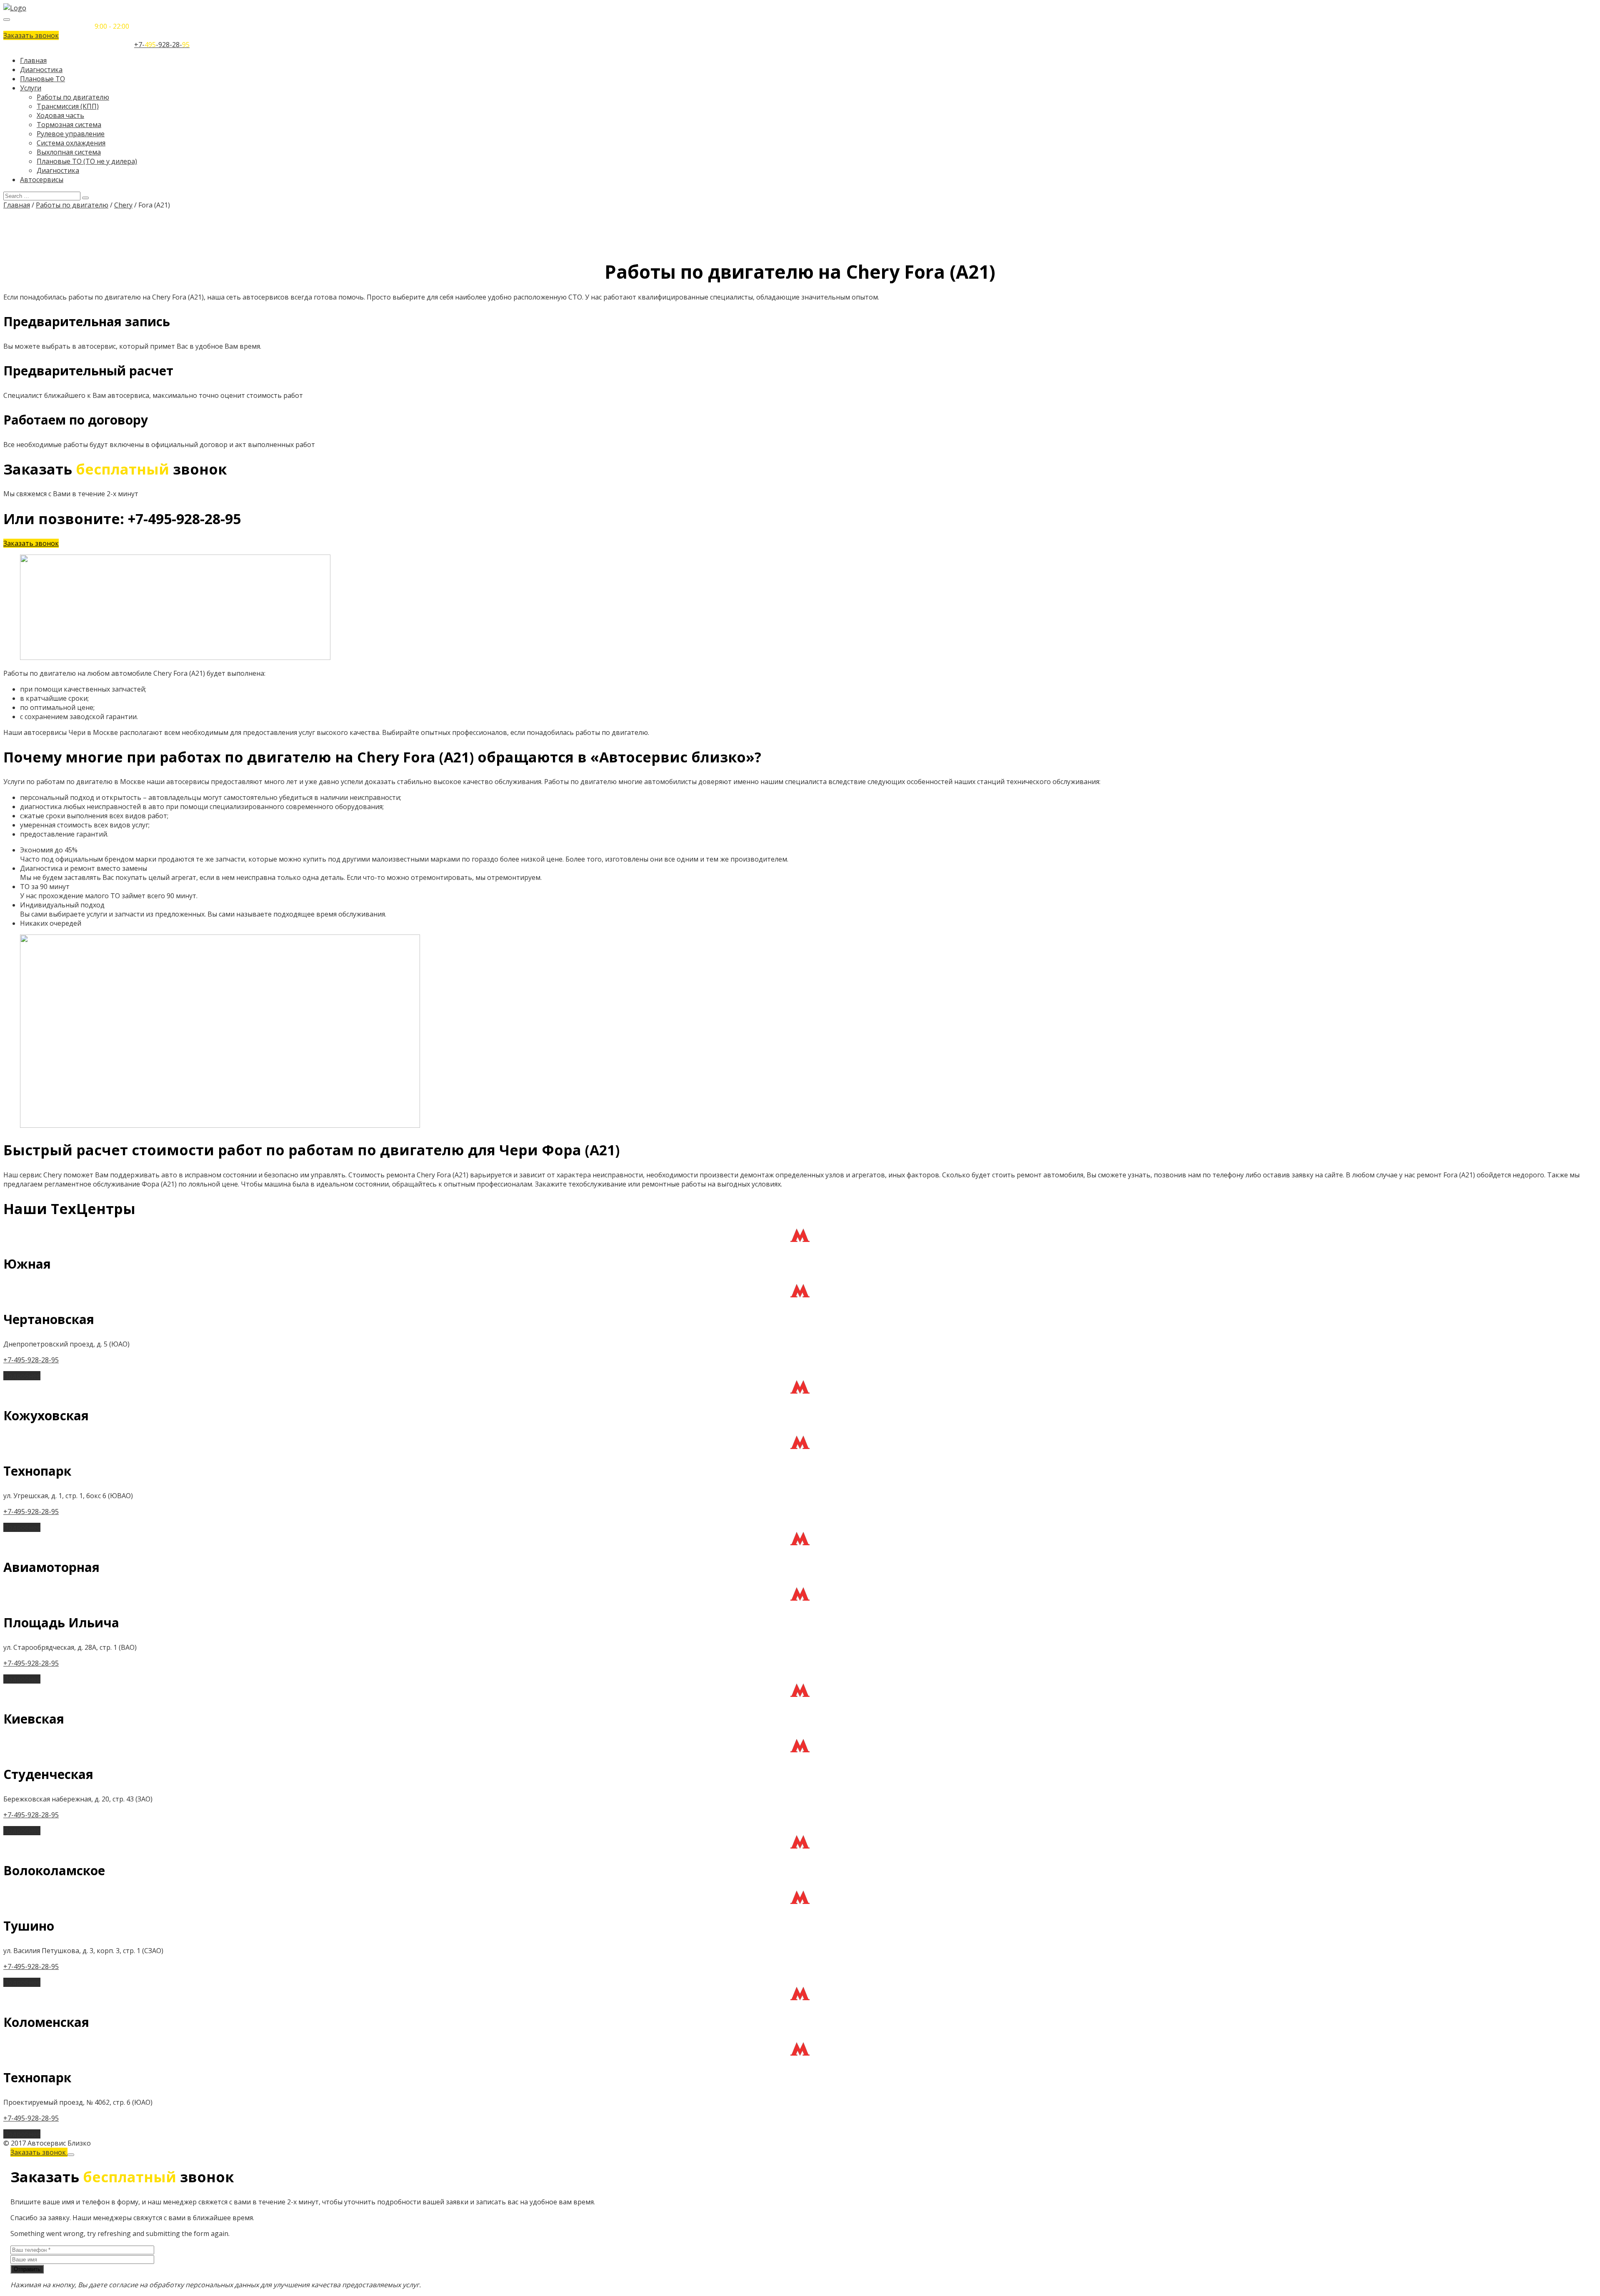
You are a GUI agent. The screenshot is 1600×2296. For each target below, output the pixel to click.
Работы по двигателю (73, 97)
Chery (123, 205)
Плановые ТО (42, 79)
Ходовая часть (60, 115)
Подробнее (22, 1376)
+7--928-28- (162, 45)
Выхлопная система (69, 152)
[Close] (71, 2155)
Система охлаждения (71, 143)
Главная (33, 60)
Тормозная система (69, 125)
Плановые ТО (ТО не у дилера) (87, 161)
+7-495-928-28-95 (31, 1360)
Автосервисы (42, 180)
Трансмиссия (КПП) (68, 106)
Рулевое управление (71, 134)
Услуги (31, 88)
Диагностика (41, 70)
